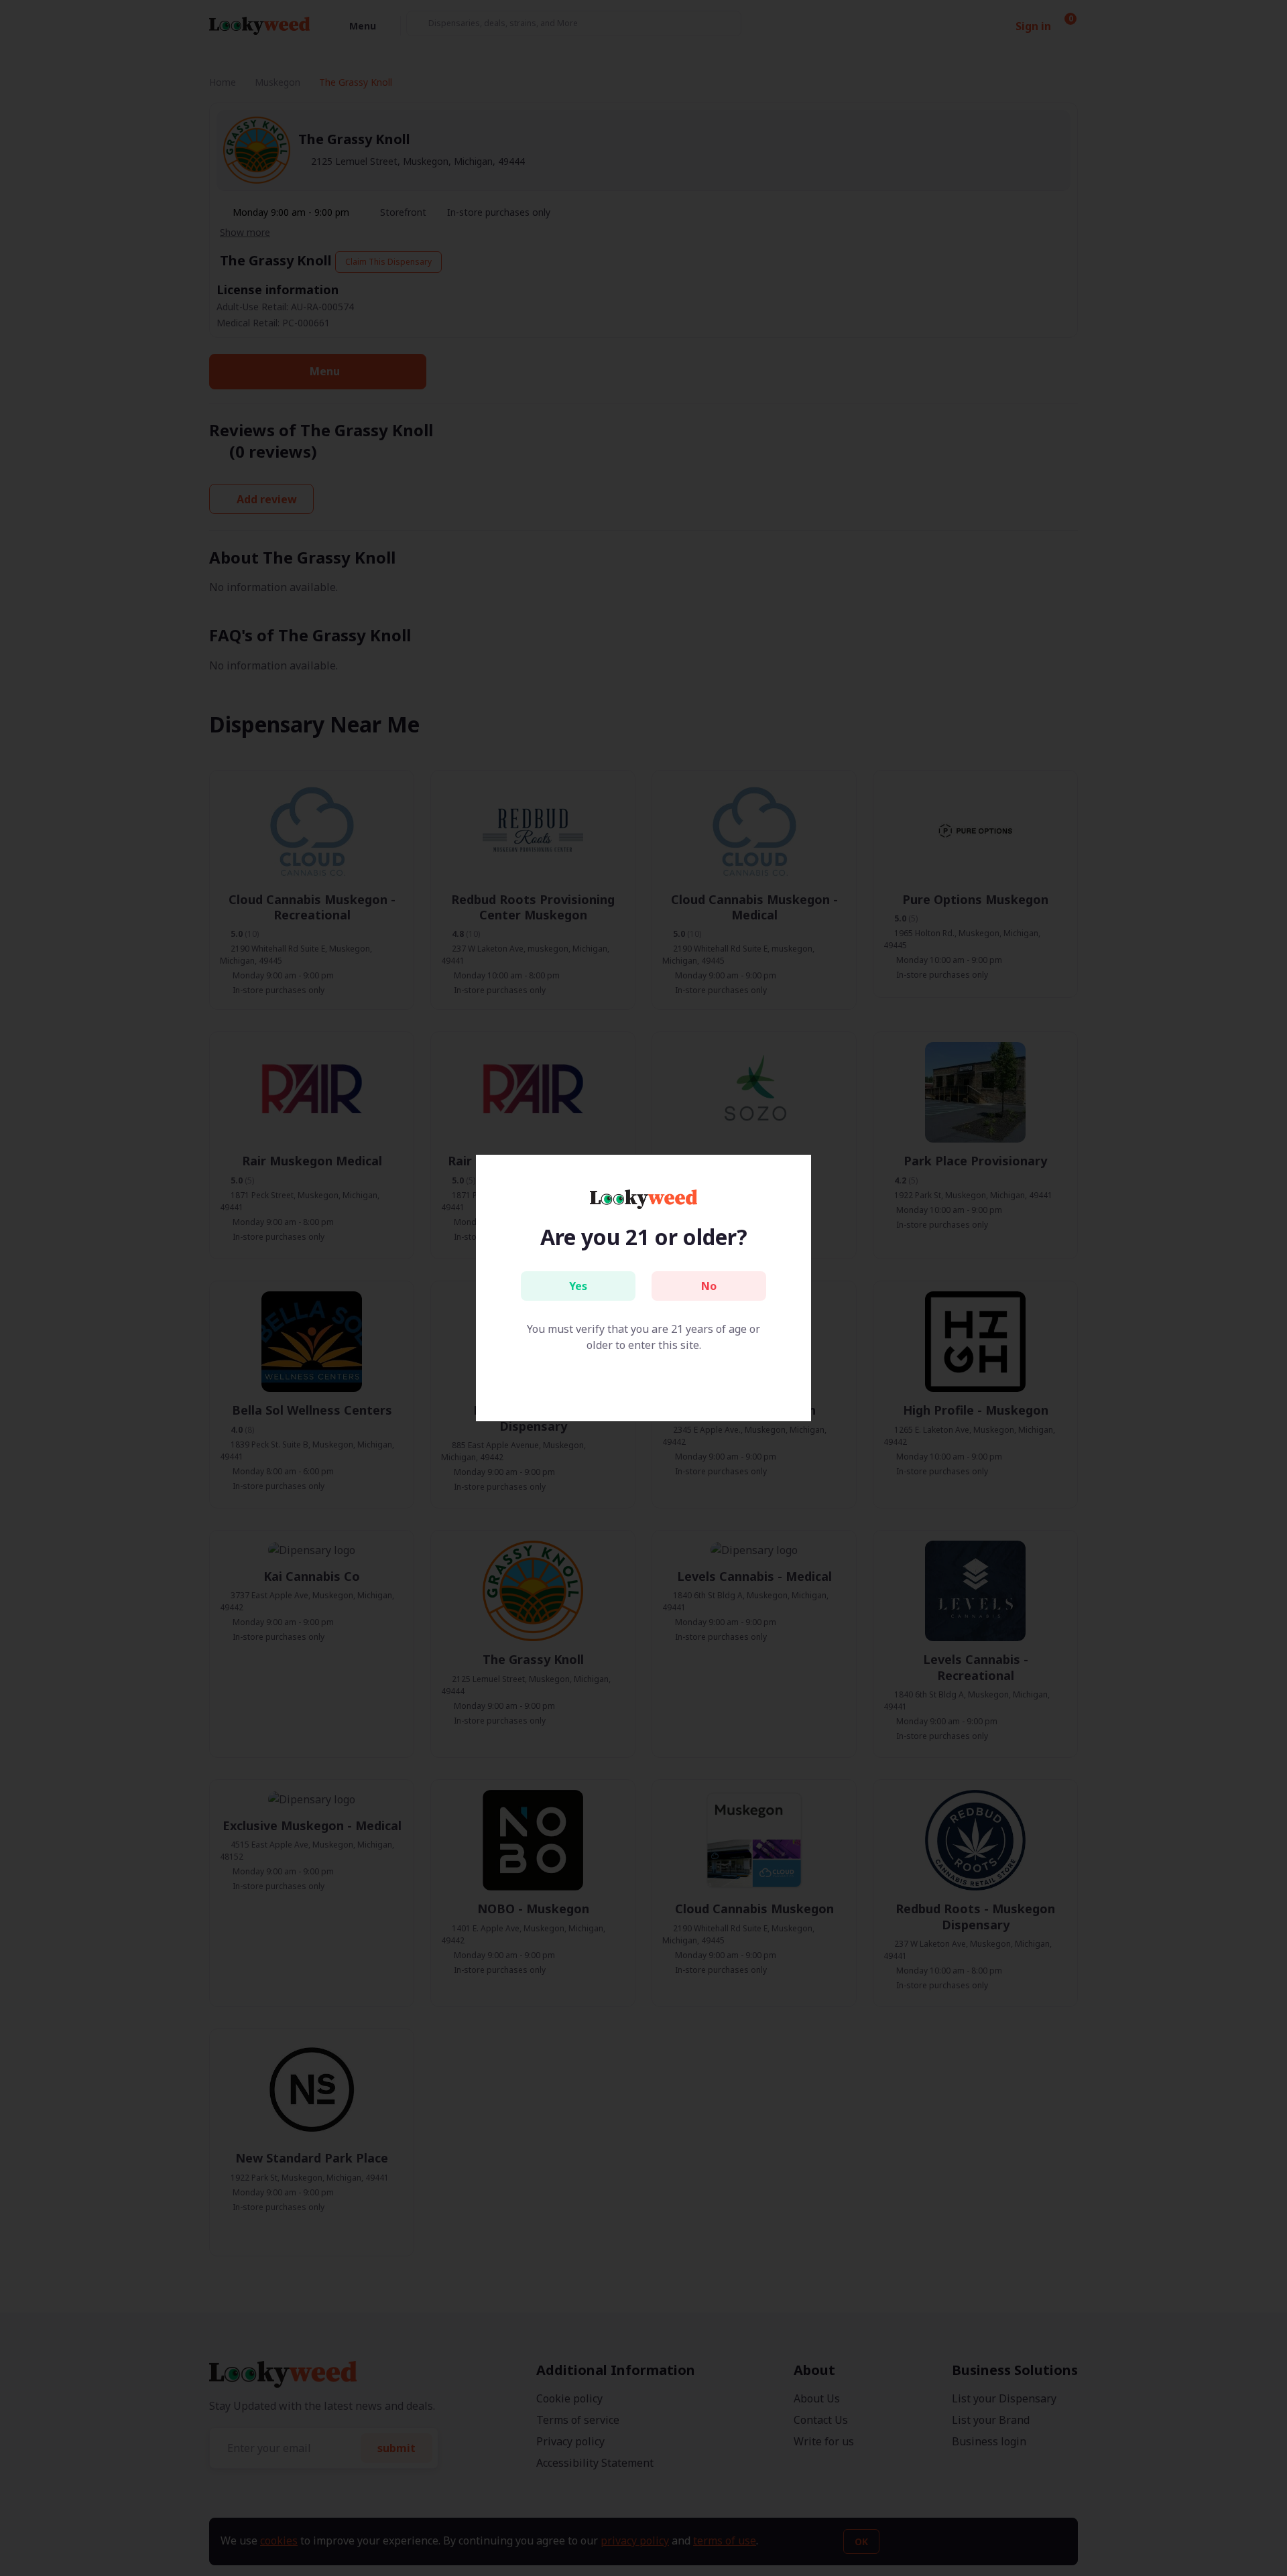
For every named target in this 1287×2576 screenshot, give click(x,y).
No (709, 1286)
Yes (578, 1286)
